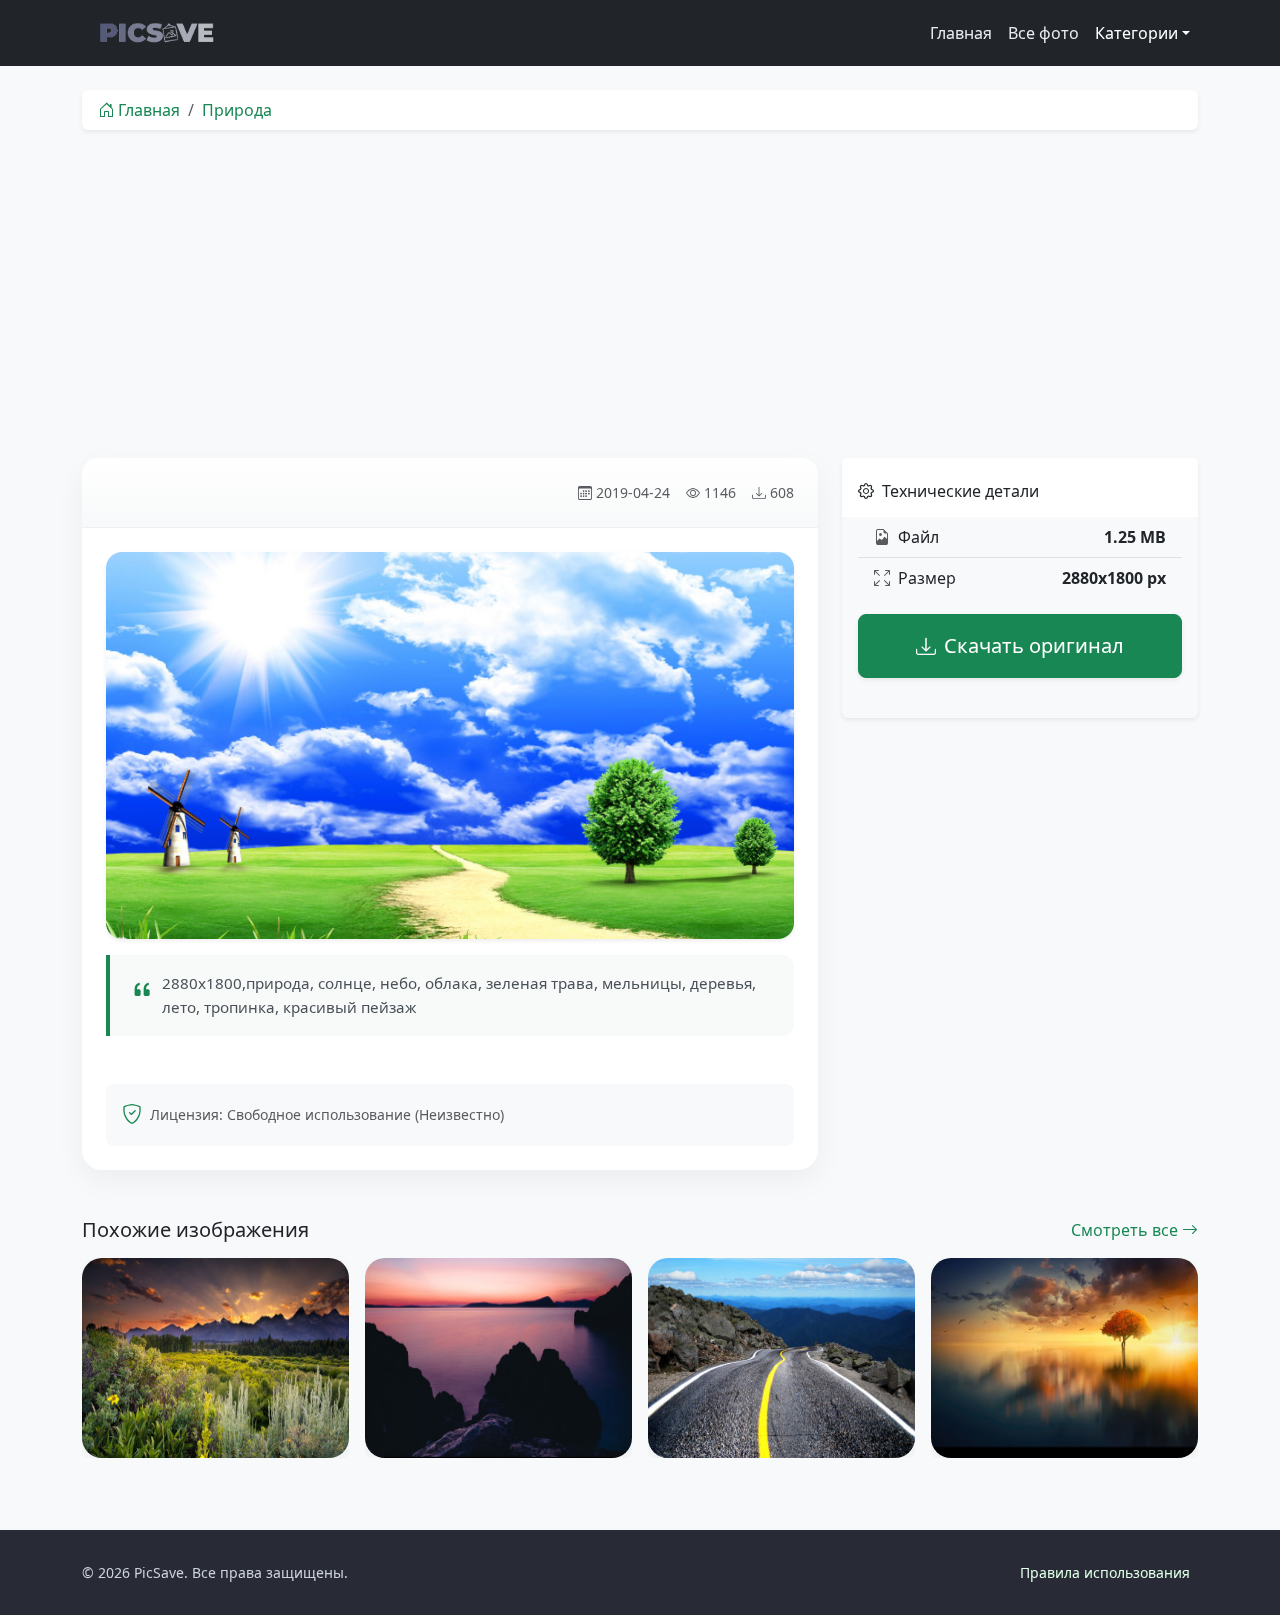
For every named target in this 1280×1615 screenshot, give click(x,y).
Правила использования (1105, 1572)
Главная (961, 33)
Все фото (1043, 33)
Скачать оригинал (1034, 645)
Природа (237, 110)
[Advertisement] (640, 294)
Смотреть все (1126, 1230)
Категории (1136, 33)
